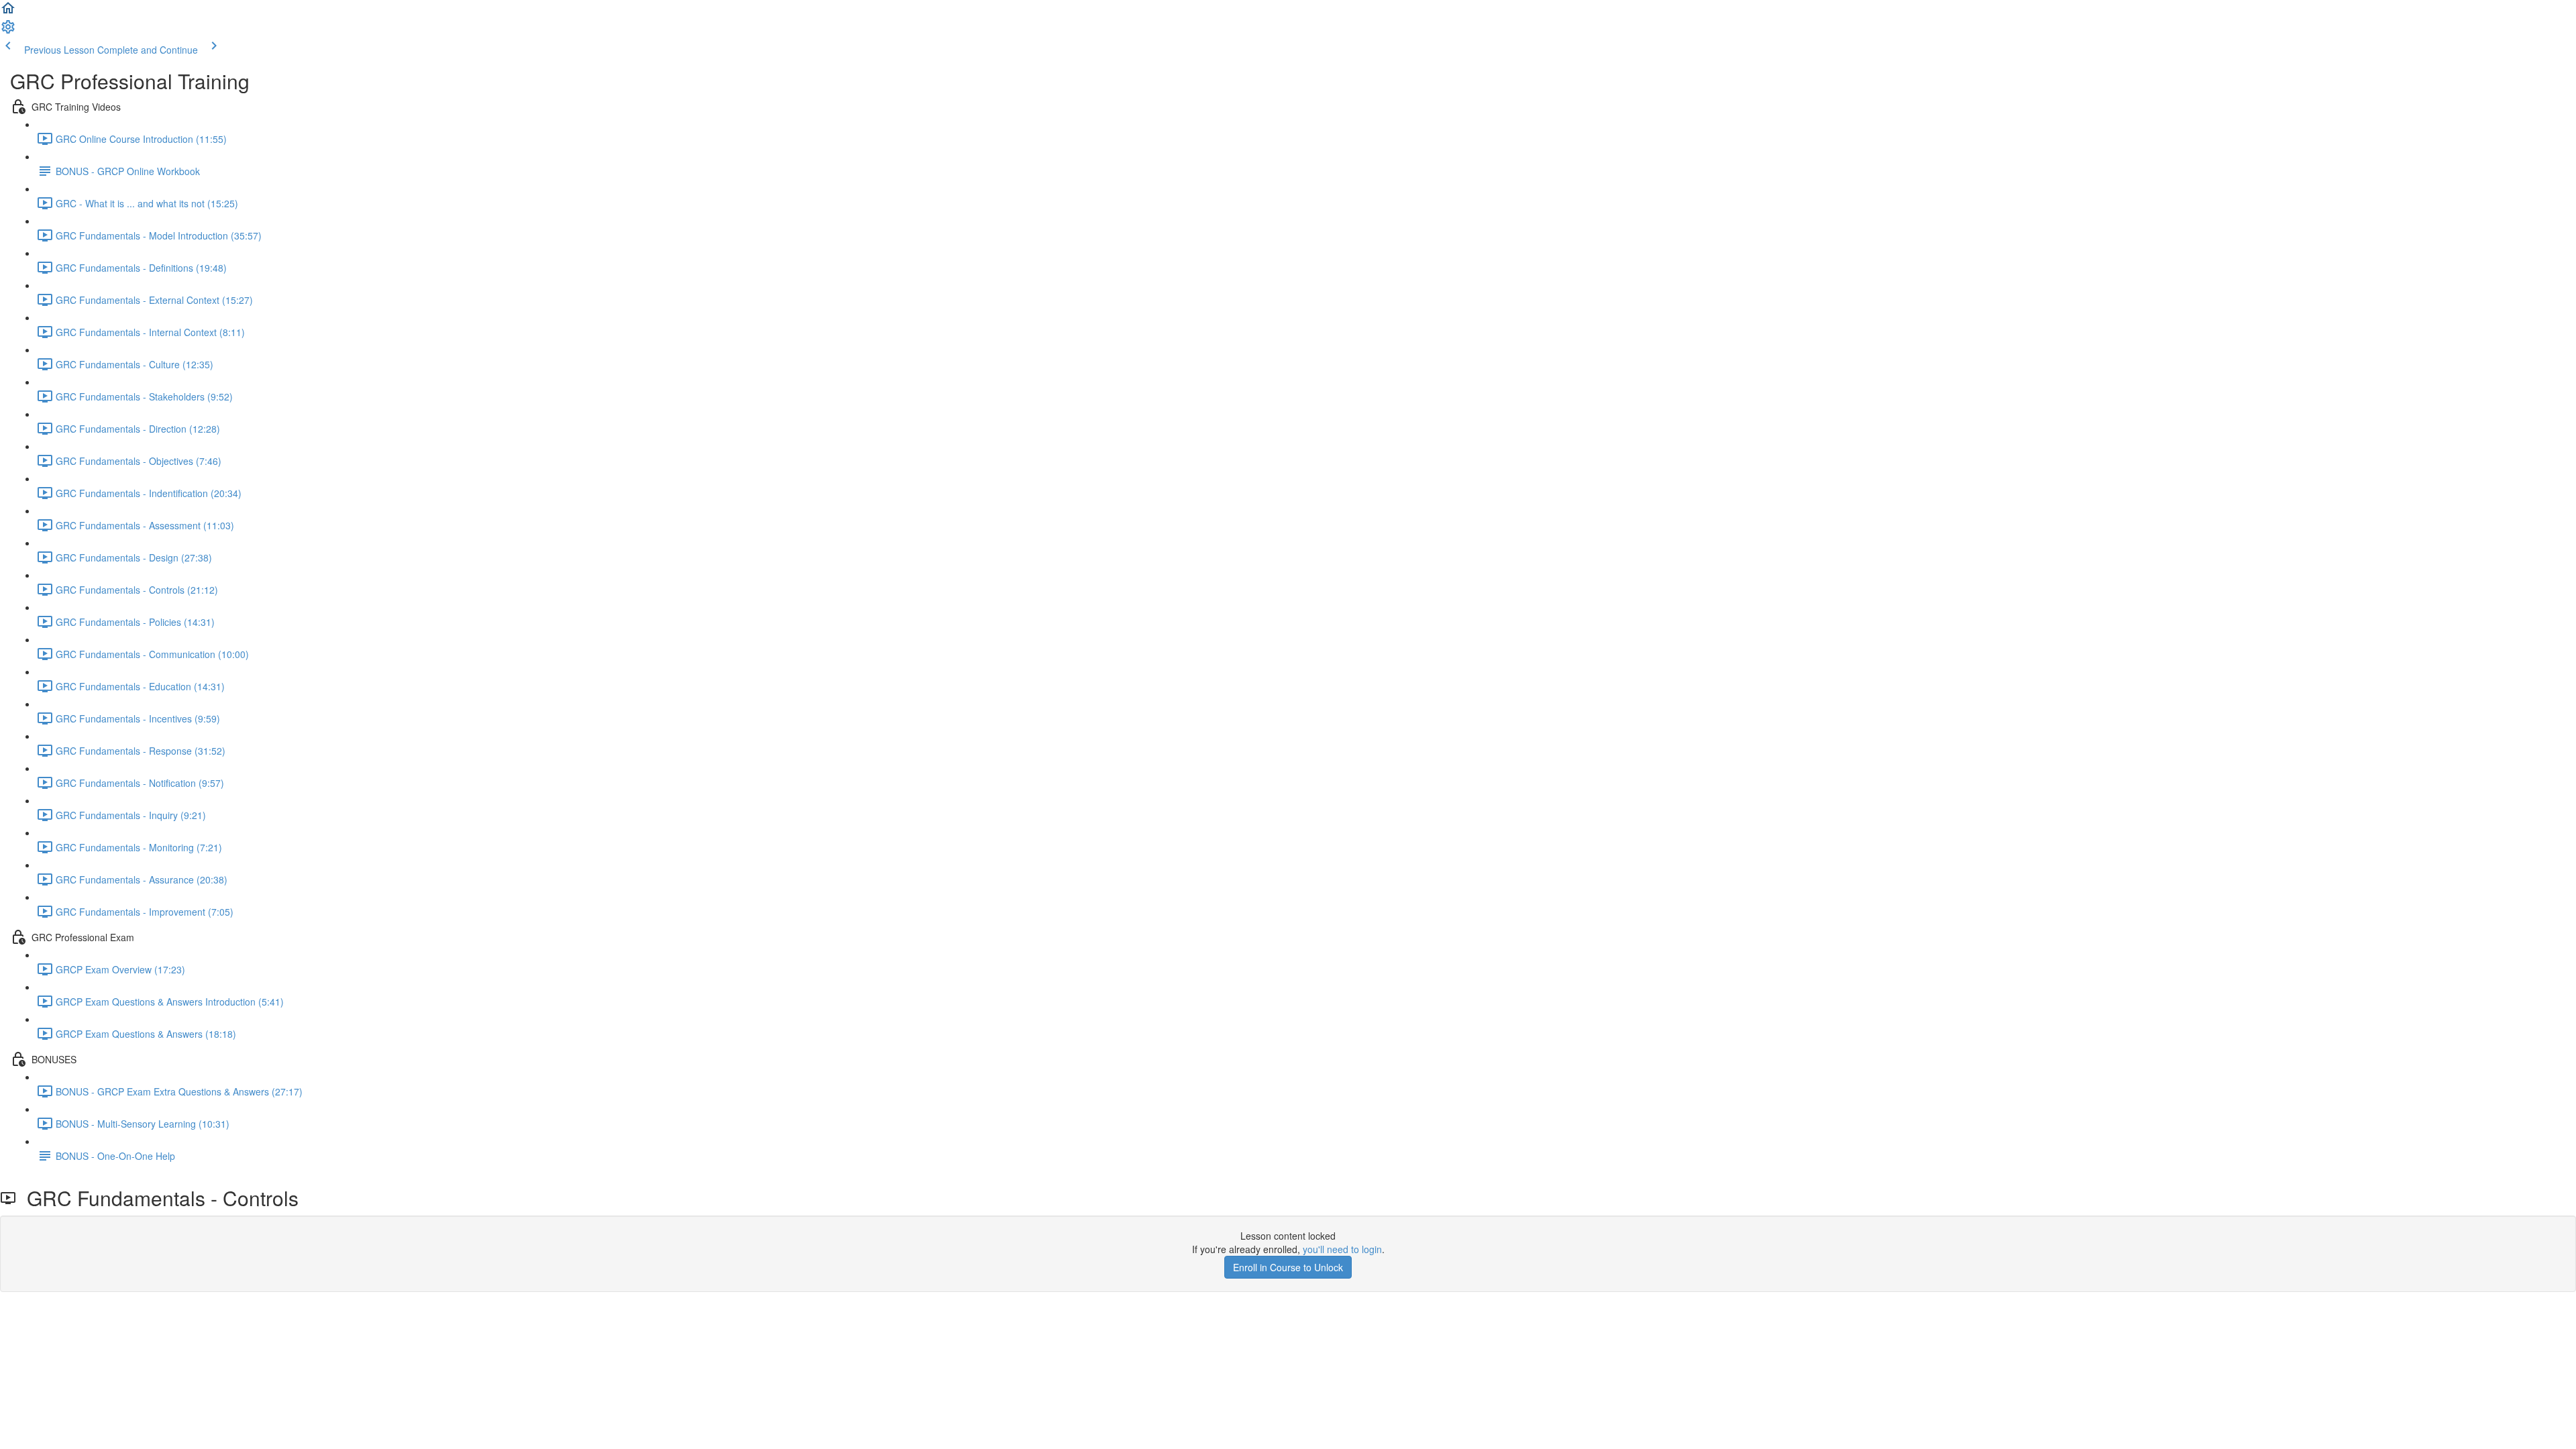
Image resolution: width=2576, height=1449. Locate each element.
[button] (8, 12)
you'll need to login (1342, 1249)
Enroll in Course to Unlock (1288, 1267)
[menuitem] (8, 31)
